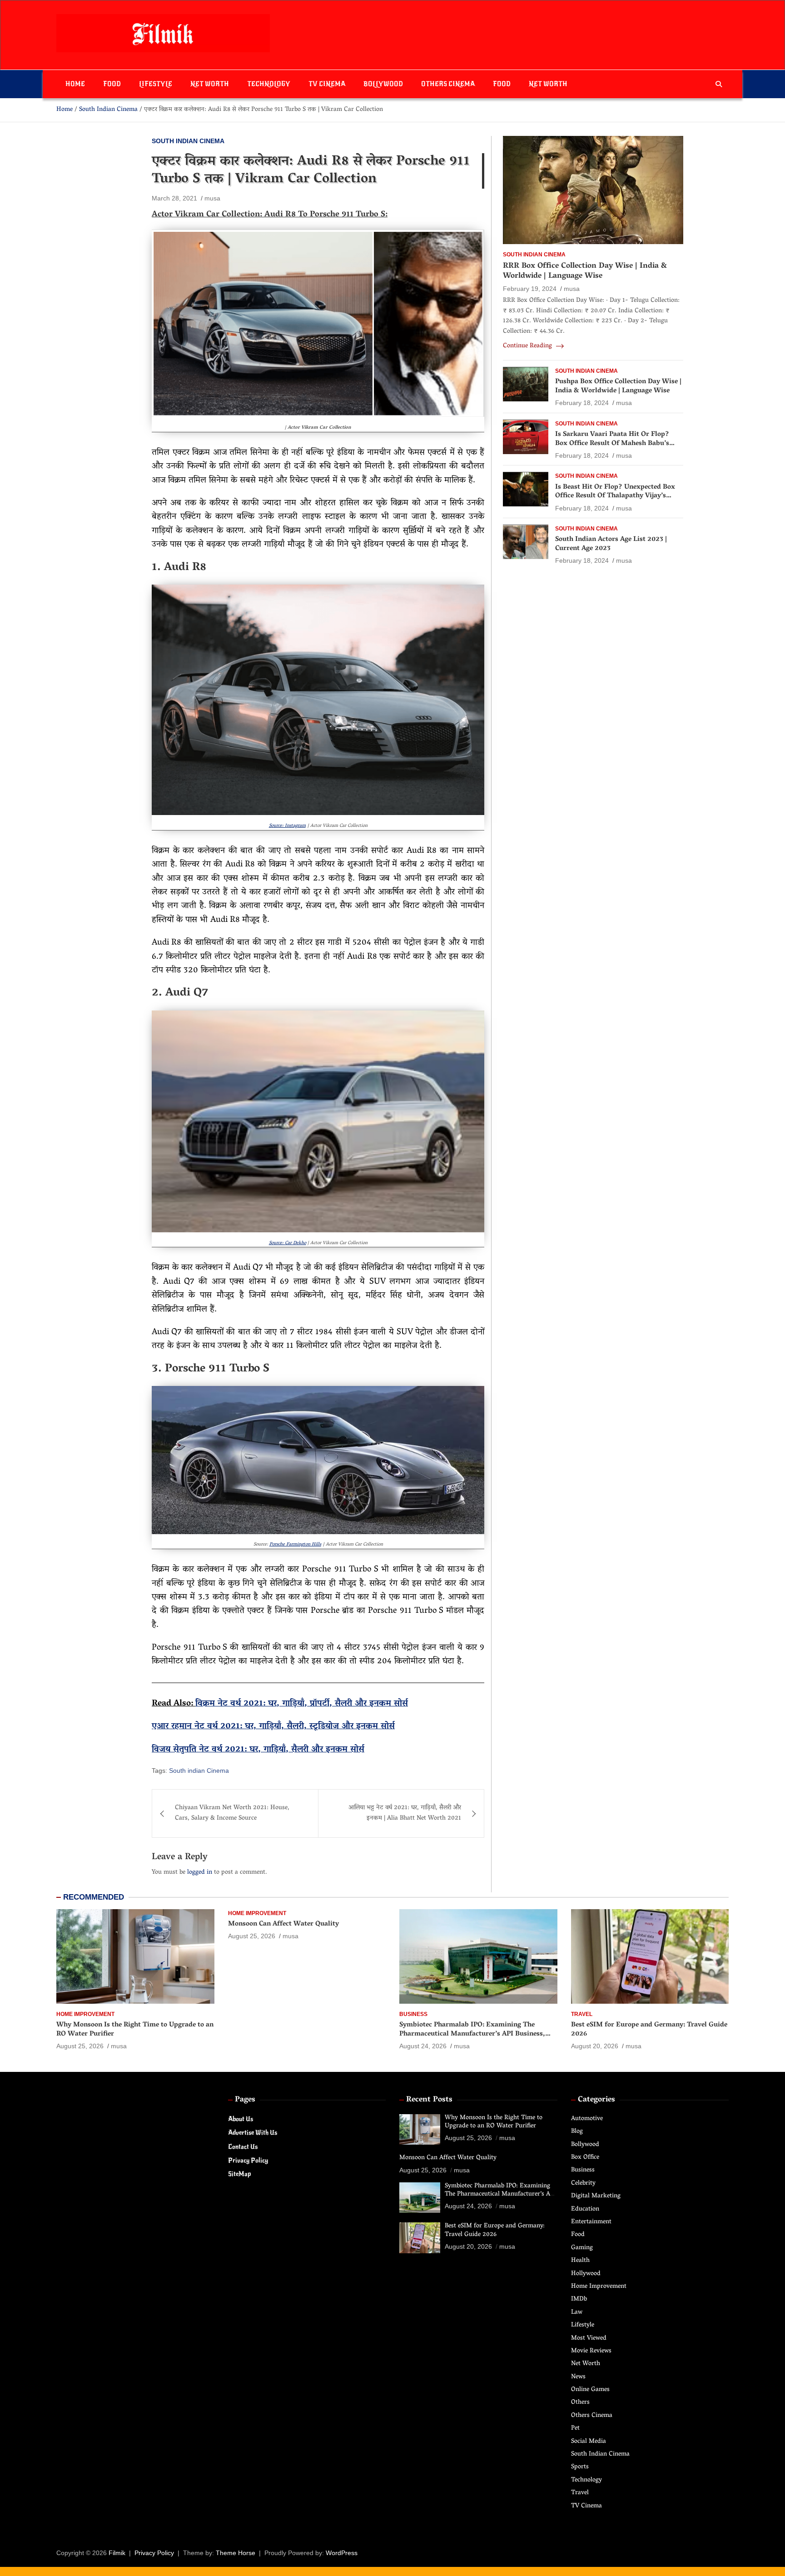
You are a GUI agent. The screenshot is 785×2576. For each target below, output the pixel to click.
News (578, 2377)
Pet (575, 2428)
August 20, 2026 (595, 2046)
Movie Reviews (591, 2351)
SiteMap (239, 2174)
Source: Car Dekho (288, 1243)
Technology (269, 84)
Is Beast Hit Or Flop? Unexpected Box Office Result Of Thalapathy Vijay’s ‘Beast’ (615, 496)
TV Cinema (327, 84)
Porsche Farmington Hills (295, 1545)
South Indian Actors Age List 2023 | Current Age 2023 (611, 545)
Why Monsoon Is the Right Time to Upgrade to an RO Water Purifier (135, 2030)
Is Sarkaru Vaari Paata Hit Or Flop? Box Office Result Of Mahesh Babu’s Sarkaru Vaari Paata (612, 444)
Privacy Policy (248, 2160)
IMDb (579, 2299)
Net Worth (210, 84)
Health (580, 2261)
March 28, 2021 (174, 198)
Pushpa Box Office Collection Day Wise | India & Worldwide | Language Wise (618, 387)
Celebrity (583, 2183)
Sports (580, 2467)
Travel (582, 2014)
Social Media (589, 2442)
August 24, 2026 (423, 2046)
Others (580, 2403)
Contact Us (243, 2147)
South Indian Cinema (188, 141)
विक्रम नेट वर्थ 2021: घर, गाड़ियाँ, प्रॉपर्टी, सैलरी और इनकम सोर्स (302, 1704)
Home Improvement (85, 2014)
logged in (200, 1873)
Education (585, 2209)
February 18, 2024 (582, 403)
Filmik (117, 2553)
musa (212, 198)
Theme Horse (236, 2553)
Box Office (585, 2158)
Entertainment (591, 2222)
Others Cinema (448, 84)
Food (112, 84)
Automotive (587, 2119)
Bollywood (383, 84)
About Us (241, 2119)
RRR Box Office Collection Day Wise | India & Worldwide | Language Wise (585, 271)
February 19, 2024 (530, 289)
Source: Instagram (287, 826)
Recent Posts (429, 2100)
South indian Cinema (199, 1771)
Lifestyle (156, 84)
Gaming (582, 2248)
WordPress (342, 2553)
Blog (577, 2132)
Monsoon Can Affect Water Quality (283, 1924)
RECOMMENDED (94, 1897)
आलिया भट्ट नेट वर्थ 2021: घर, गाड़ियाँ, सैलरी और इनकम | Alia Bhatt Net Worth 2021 (405, 1813)
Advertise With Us (253, 2133)
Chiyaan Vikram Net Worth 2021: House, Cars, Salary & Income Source (232, 1813)
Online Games (590, 2390)
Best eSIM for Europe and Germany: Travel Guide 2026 (649, 2030)
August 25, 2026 (80, 2046)
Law (577, 2313)
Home (75, 84)
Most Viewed (589, 2338)
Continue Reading (528, 347)
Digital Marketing (596, 2196)
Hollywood (586, 2274)
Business (413, 2014)
